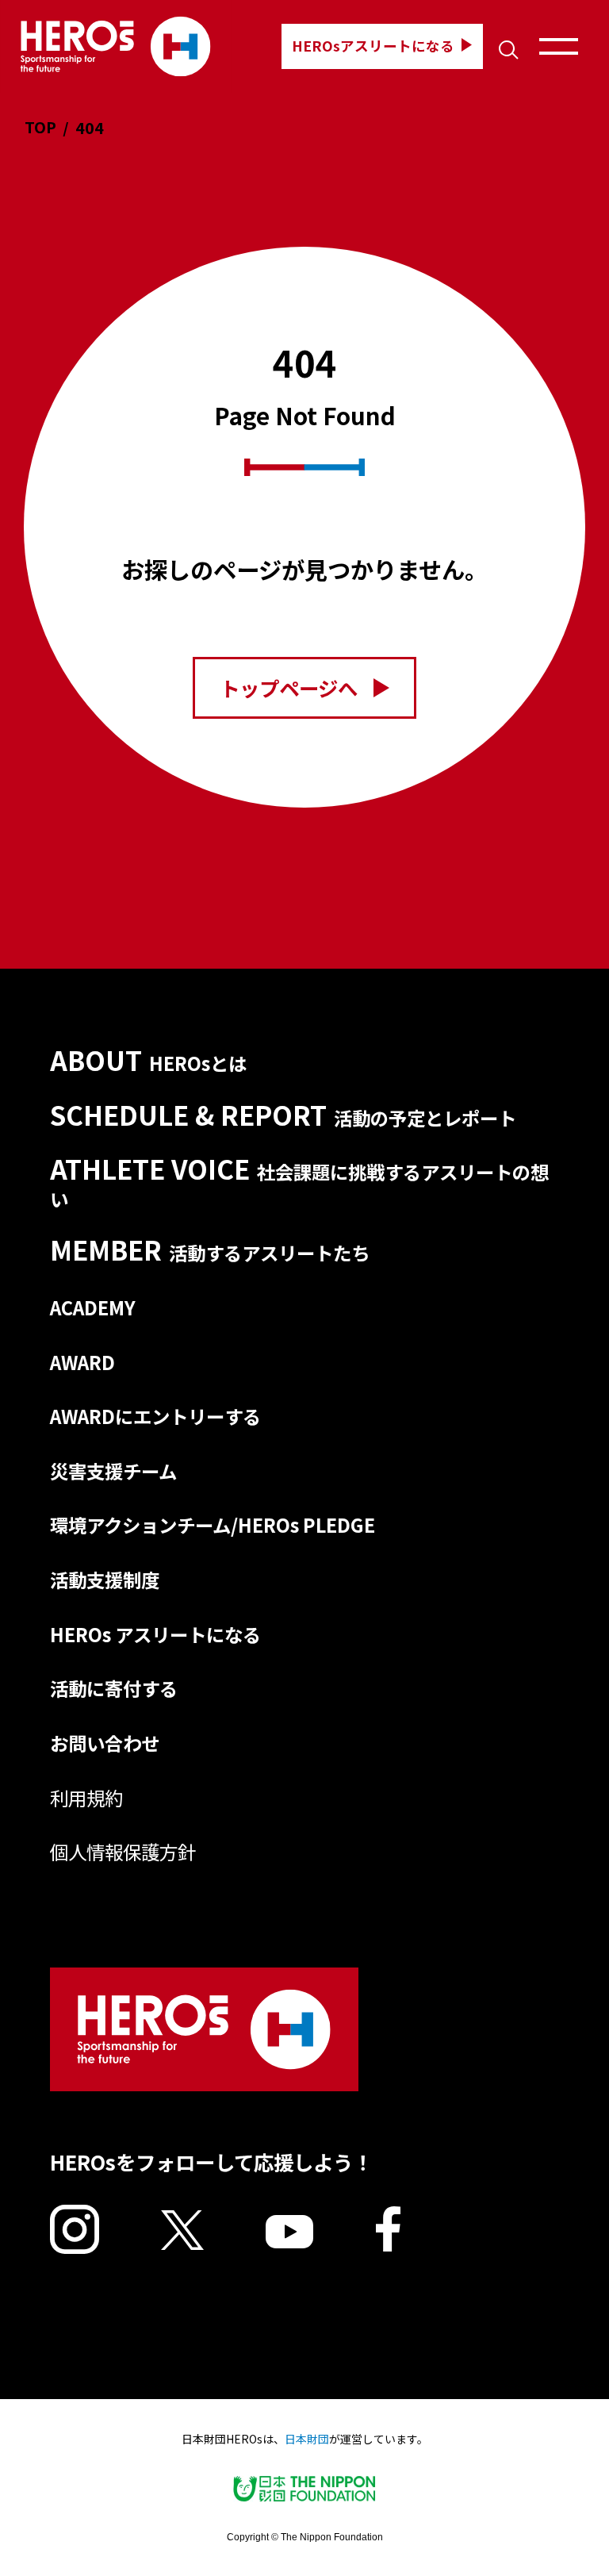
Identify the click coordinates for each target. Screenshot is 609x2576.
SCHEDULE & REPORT (283, 1114)
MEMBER (210, 1249)
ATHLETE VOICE (300, 1182)
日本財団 (307, 2439)
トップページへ (289, 688)
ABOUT (149, 1060)
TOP (40, 127)
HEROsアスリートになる (373, 46)
